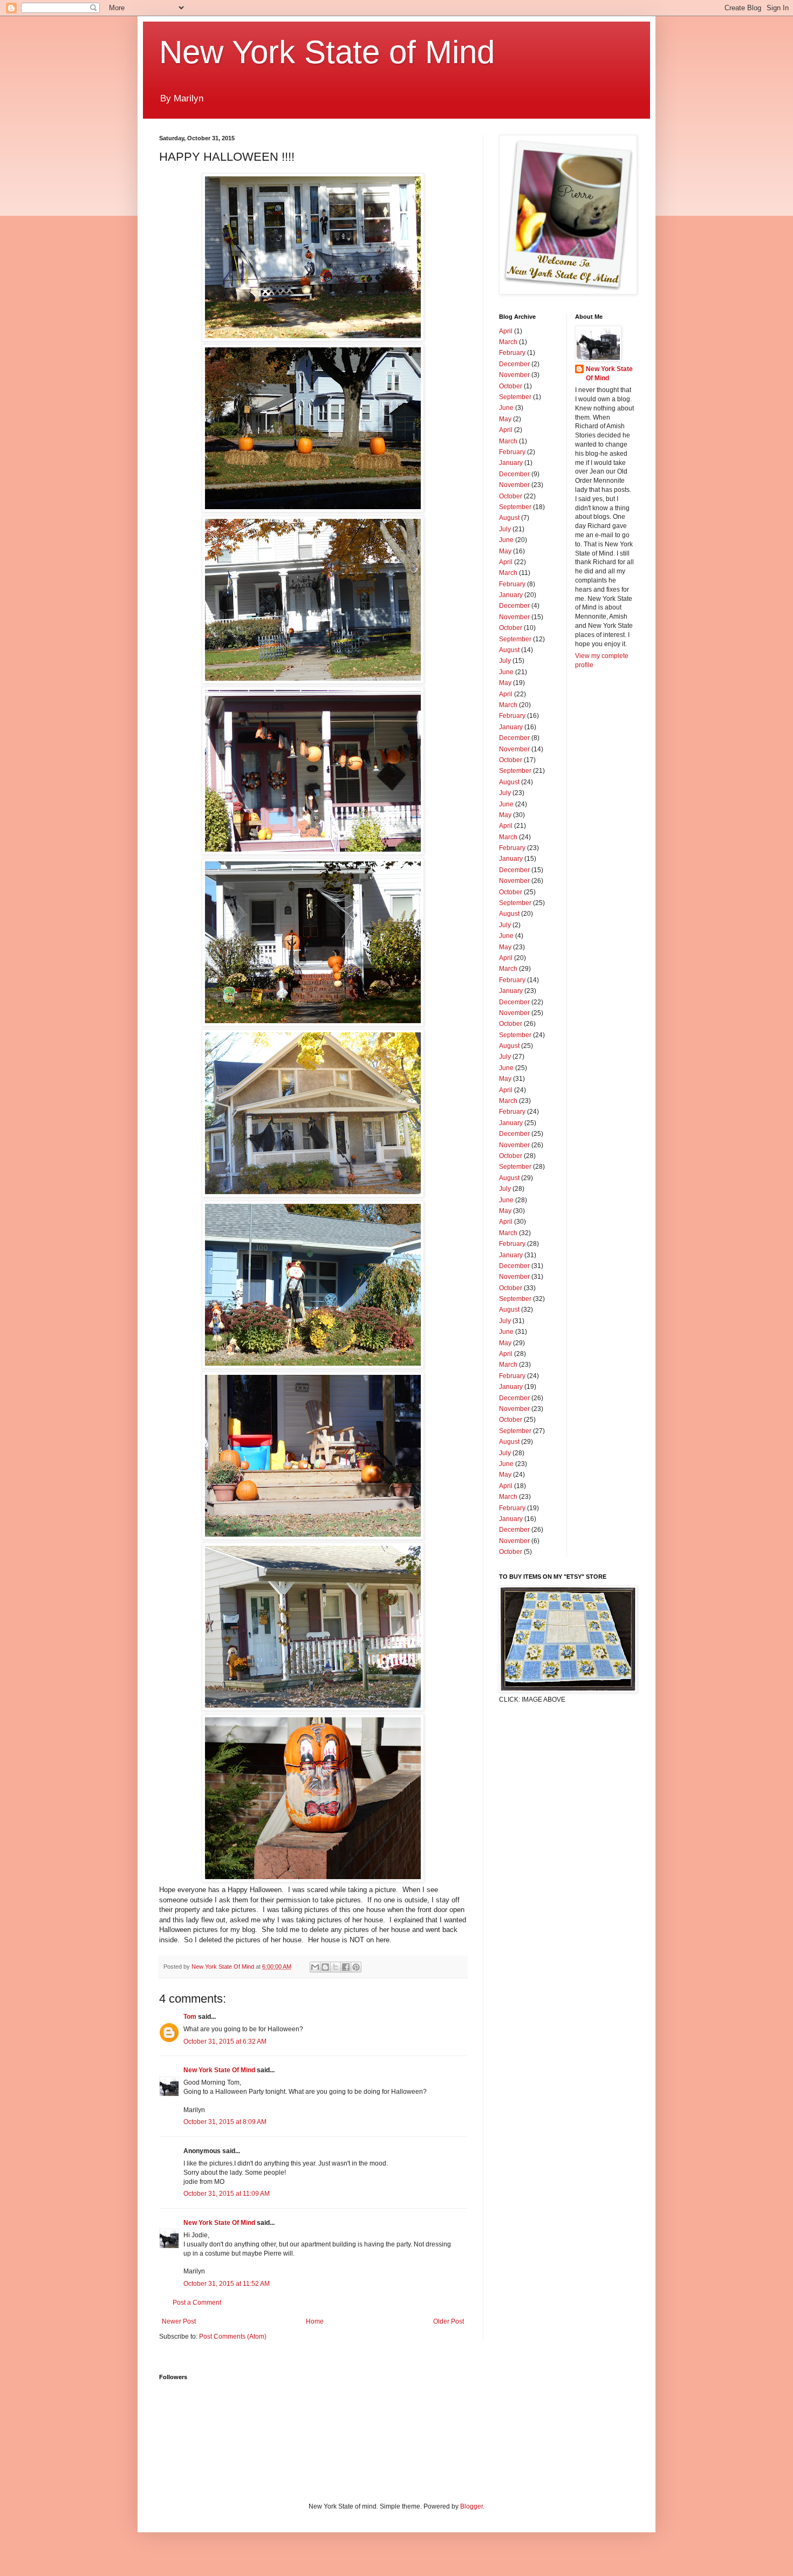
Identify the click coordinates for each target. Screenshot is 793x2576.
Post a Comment (197, 2303)
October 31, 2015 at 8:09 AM (225, 2122)
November (514, 375)
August (509, 518)
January (511, 463)
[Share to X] (336, 1967)
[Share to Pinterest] (356, 1967)
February (512, 353)
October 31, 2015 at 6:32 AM (225, 2041)
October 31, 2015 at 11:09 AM (227, 2194)
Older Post (449, 2321)
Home (315, 2321)
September (515, 397)
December (514, 364)
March (508, 342)
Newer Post (179, 2321)
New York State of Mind (327, 52)
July (505, 529)
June (506, 408)
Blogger (471, 2506)
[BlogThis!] (325, 1967)
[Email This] (315, 1967)
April (506, 331)
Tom (190, 2017)
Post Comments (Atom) (233, 2337)
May (505, 419)
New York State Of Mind (219, 2070)
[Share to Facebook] (346, 1967)
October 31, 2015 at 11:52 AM (227, 2284)
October (511, 386)
